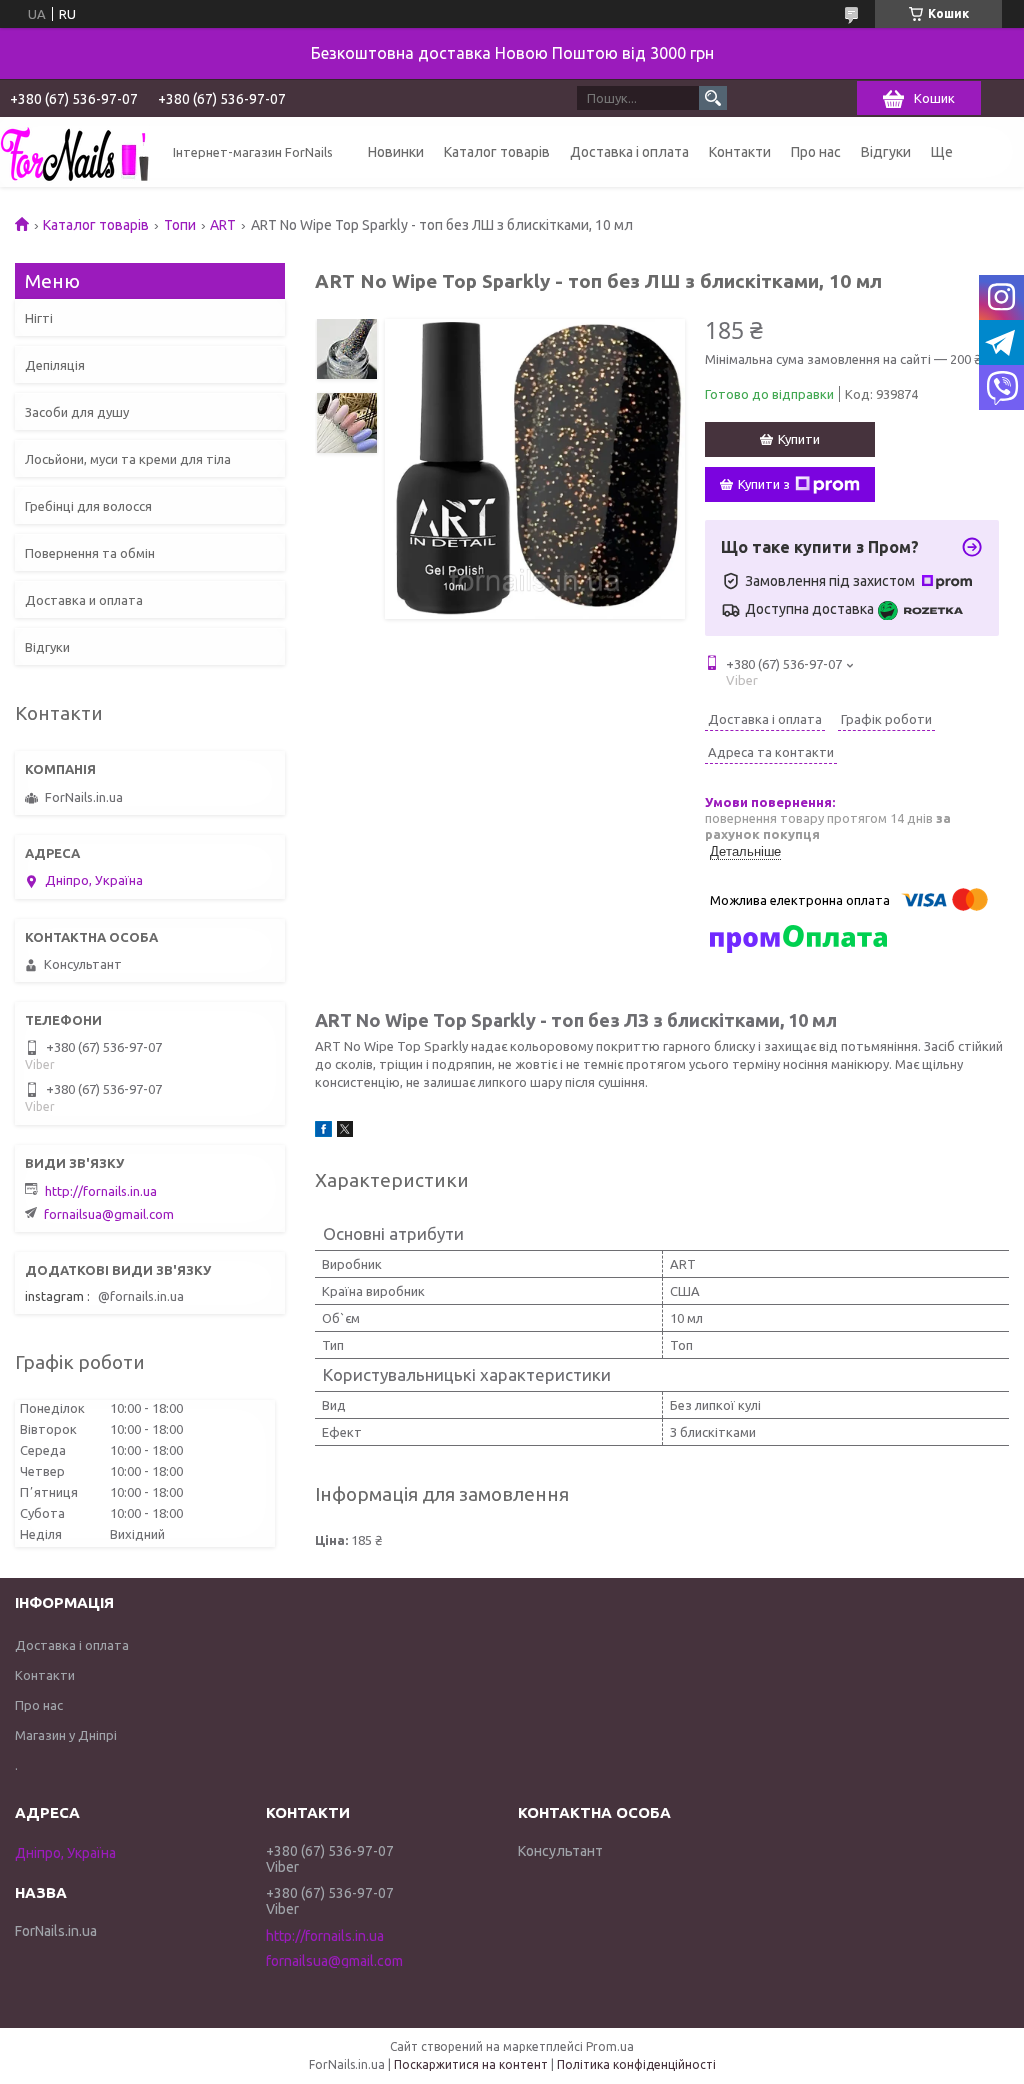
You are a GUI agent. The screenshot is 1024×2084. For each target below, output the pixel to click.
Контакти (740, 152)
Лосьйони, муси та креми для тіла (128, 459)
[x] (345, 1132)
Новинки (396, 152)
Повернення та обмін (90, 553)
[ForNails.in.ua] (75, 152)
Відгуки (886, 152)
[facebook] (323, 1132)
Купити (799, 439)
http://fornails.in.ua (101, 1191)
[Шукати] (713, 98)
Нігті (39, 318)
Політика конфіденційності (636, 2064)
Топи (180, 225)
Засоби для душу (77, 412)
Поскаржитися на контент (471, 2064)
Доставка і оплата (629, 152)
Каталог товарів (497, 152)
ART (223, 225)
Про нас (816, 152)
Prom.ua (610, 2046)
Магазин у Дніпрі (66, 1735)
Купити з (764, 484)
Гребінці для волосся (88, 506)
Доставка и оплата (84, 600)
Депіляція (55, 365)
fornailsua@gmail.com (109, 1214)
